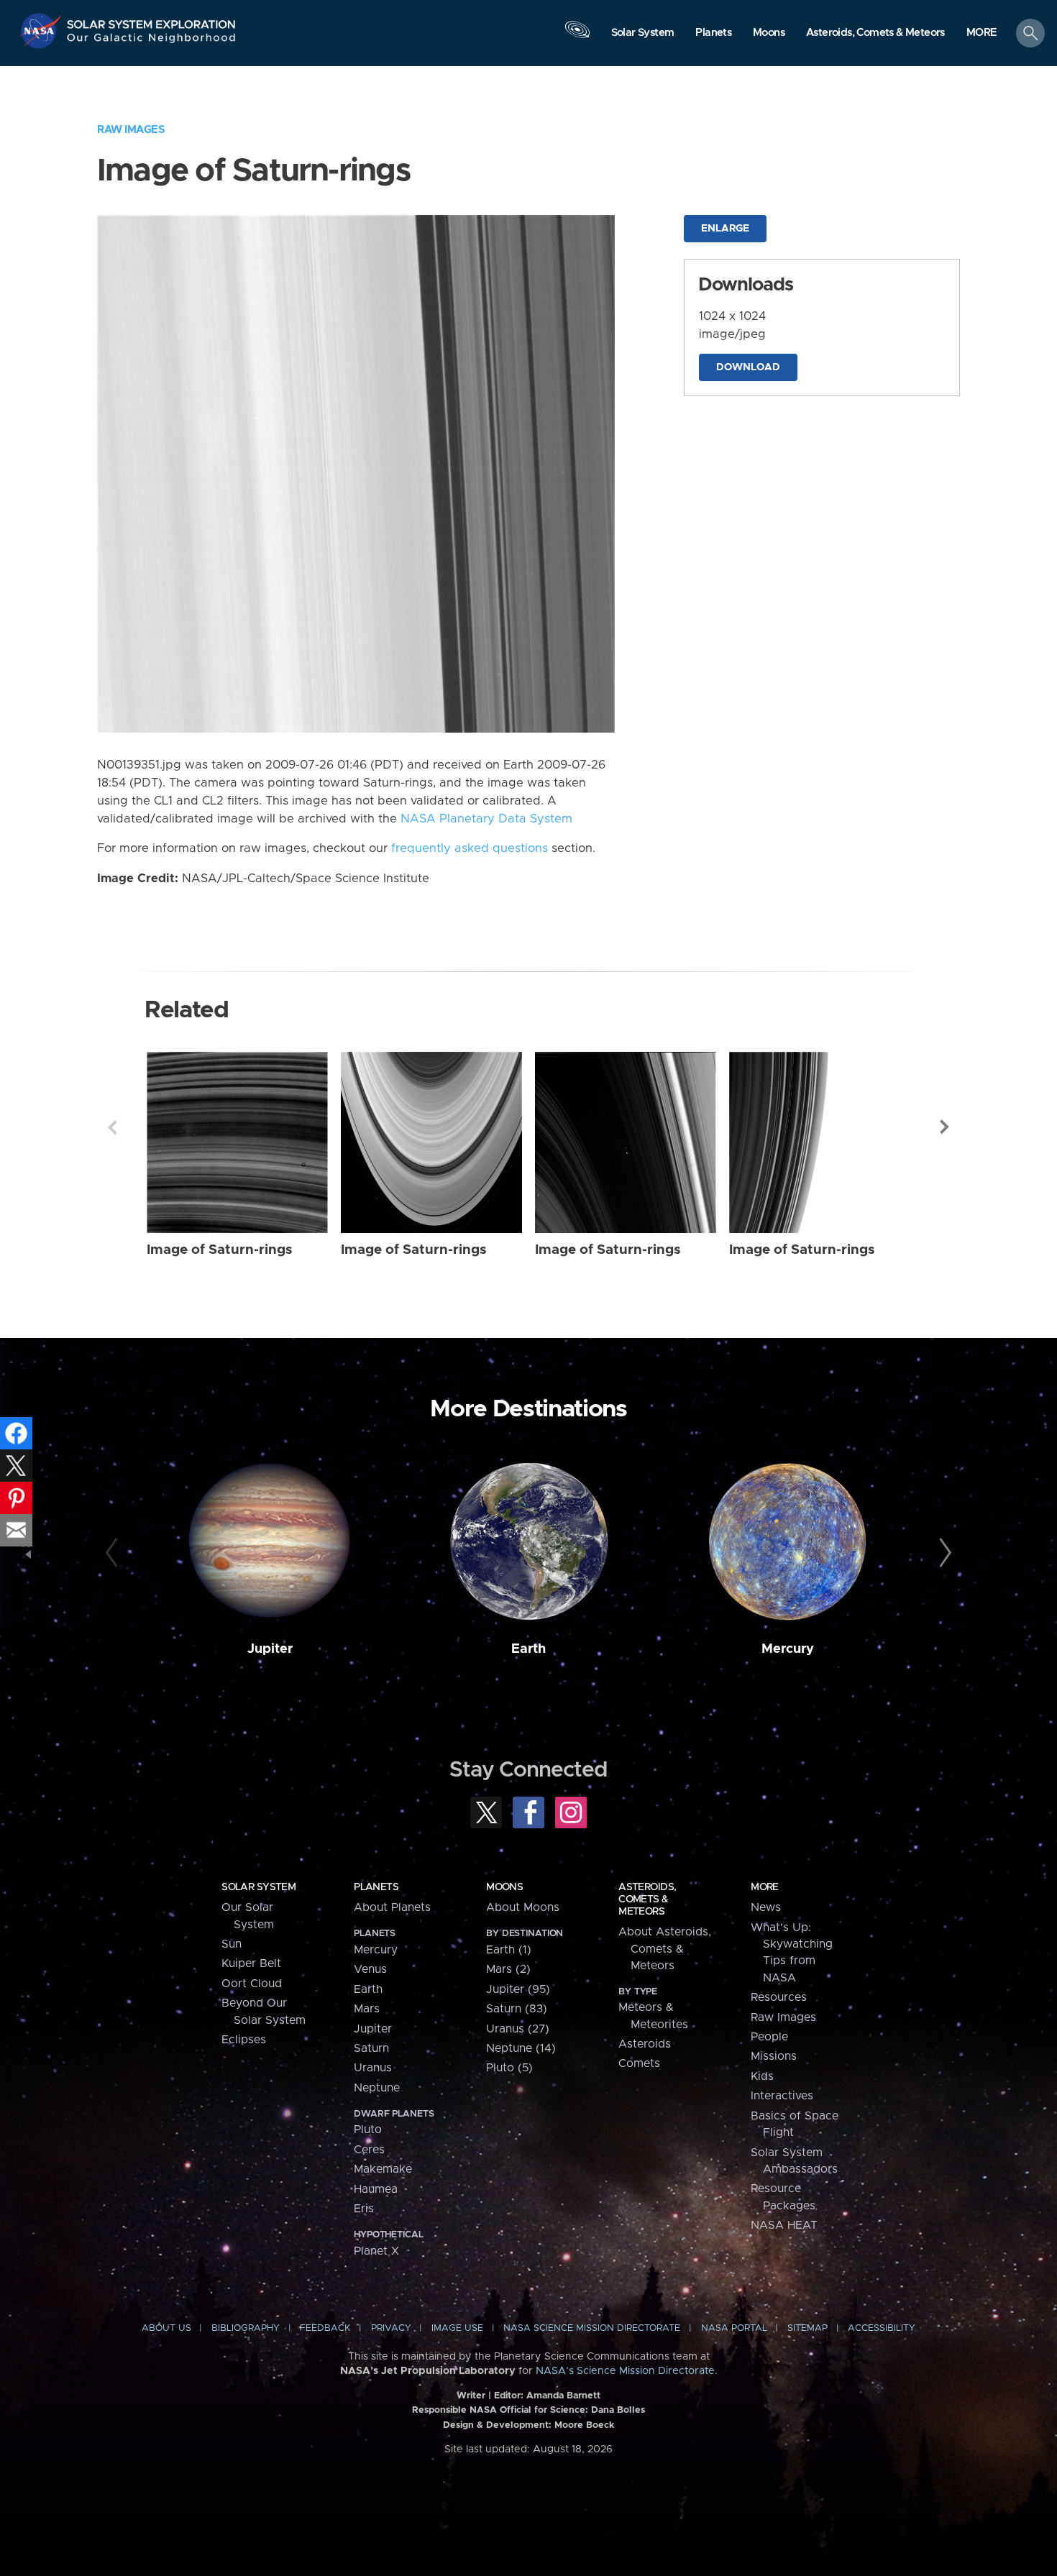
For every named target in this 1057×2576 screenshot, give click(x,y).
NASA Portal (734, 2328)
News (766, 1907)
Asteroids (645, 2044)
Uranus (373, 2068)
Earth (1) (509, 1950)
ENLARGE (725, 229)
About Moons (523, 1907)
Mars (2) (508, 1969)
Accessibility (882, 2328)
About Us (166, 2328)
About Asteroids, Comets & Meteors (665, 1949)
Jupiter (270, 1649)
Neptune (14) (521, 2048)
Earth (528, 1649)
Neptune (377, 2088)
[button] (982, 34)
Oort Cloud (252, 1984)
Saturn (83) (517, 2009)
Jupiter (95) (518, 1989)
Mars (367, 2009)
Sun (232, 1944)
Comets (639, 2063)
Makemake (383, 2169)
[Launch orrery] (577, 37)
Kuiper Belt (251, 1963)
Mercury (788, 1649)
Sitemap (807, 2328)
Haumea (376, 2189)
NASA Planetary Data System (486, 819)
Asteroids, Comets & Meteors (647, 1899)
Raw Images (131, 130)
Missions (774, 2056)
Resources (779, 1997)
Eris (364, 2209)
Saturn (371, 2048)
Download (748, 367)
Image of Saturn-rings (220, 1250)
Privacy (391, 2328)
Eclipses (244, 2040)
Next (945, 1127)
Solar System (258, 1887)
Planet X (376, 2251)
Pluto (368, 2130)
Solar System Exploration (152, 20)
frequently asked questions (470, 848)
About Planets (392, 1907)
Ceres (369, 2150)
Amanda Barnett (563, 2396)
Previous (112, 1127)
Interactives (782, 2096)
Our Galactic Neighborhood (152, 41)
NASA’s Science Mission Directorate (625, 2371)
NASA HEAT (784, 2225)
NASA (42, 31)
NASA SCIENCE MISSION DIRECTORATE (592, 2328)
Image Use (457, 2328)
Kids (762, 2076)
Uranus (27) (518, 2029)
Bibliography (246, 2328)
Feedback (325, 2328)
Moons (504, 1887)
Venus (370, 1969)
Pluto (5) (509, 2068)
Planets (376, 1887)
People (769, 2037)
